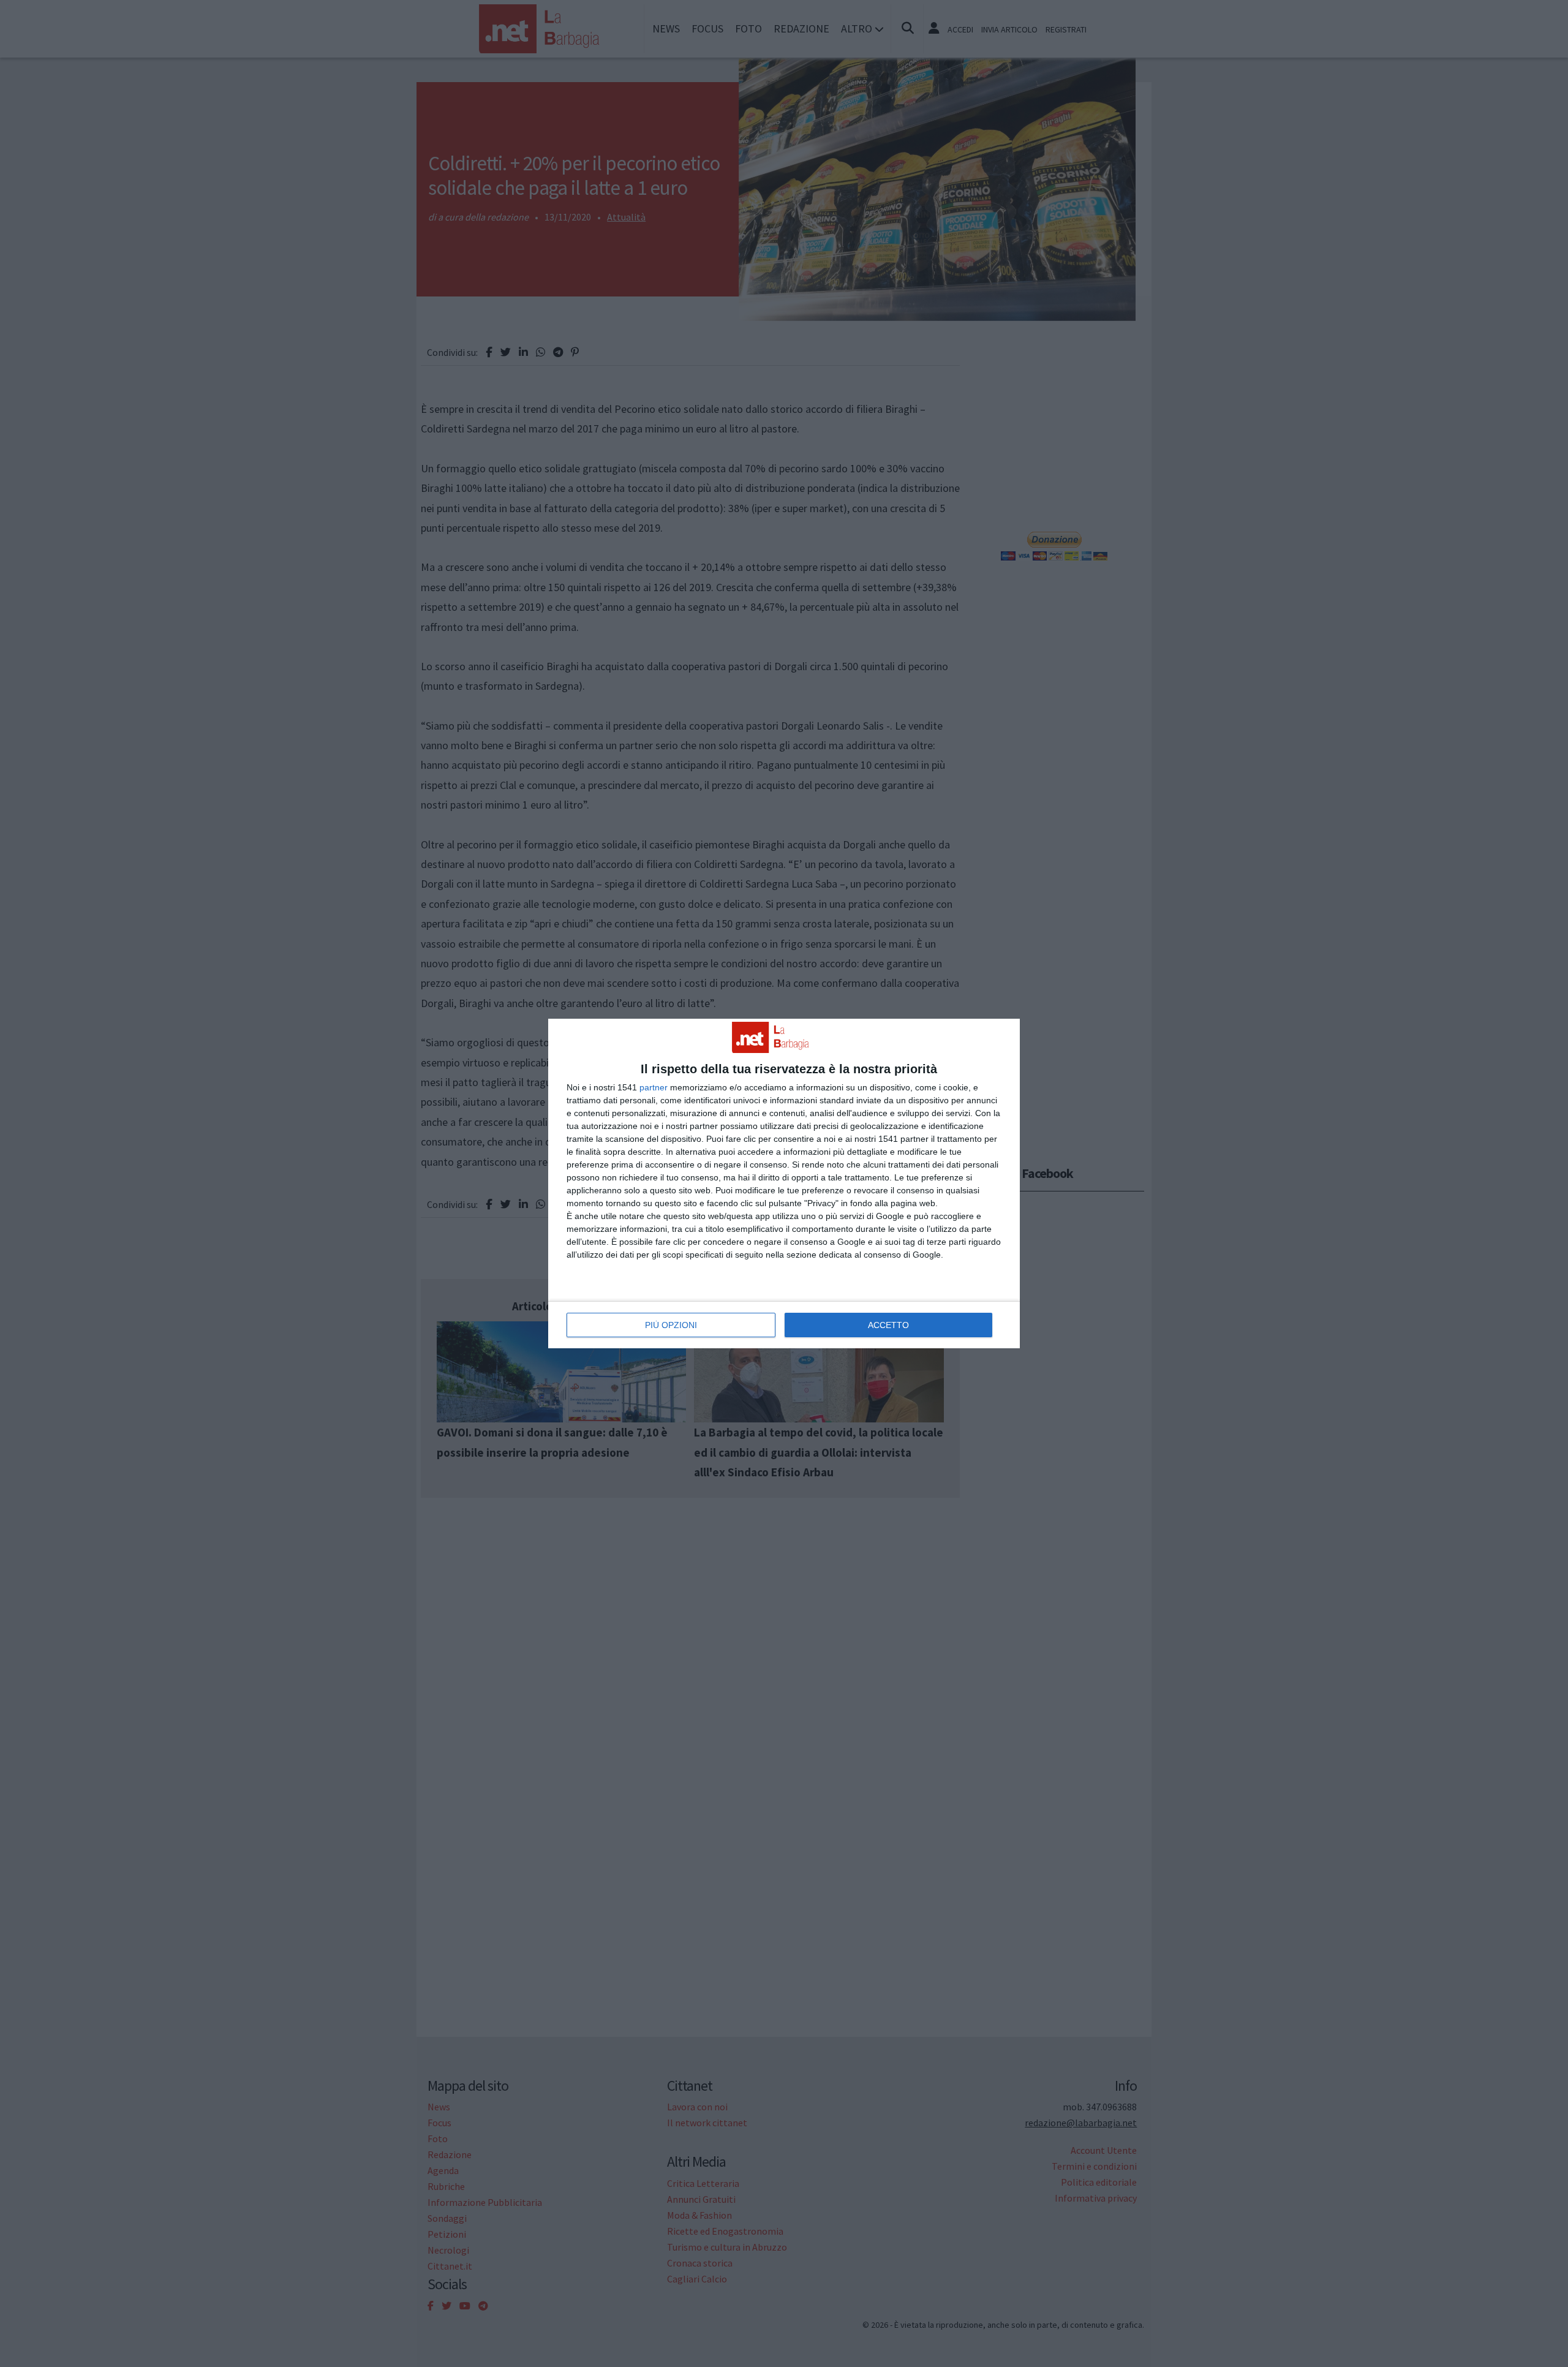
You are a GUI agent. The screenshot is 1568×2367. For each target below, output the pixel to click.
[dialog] (784, 1183)
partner (654, 1087)
